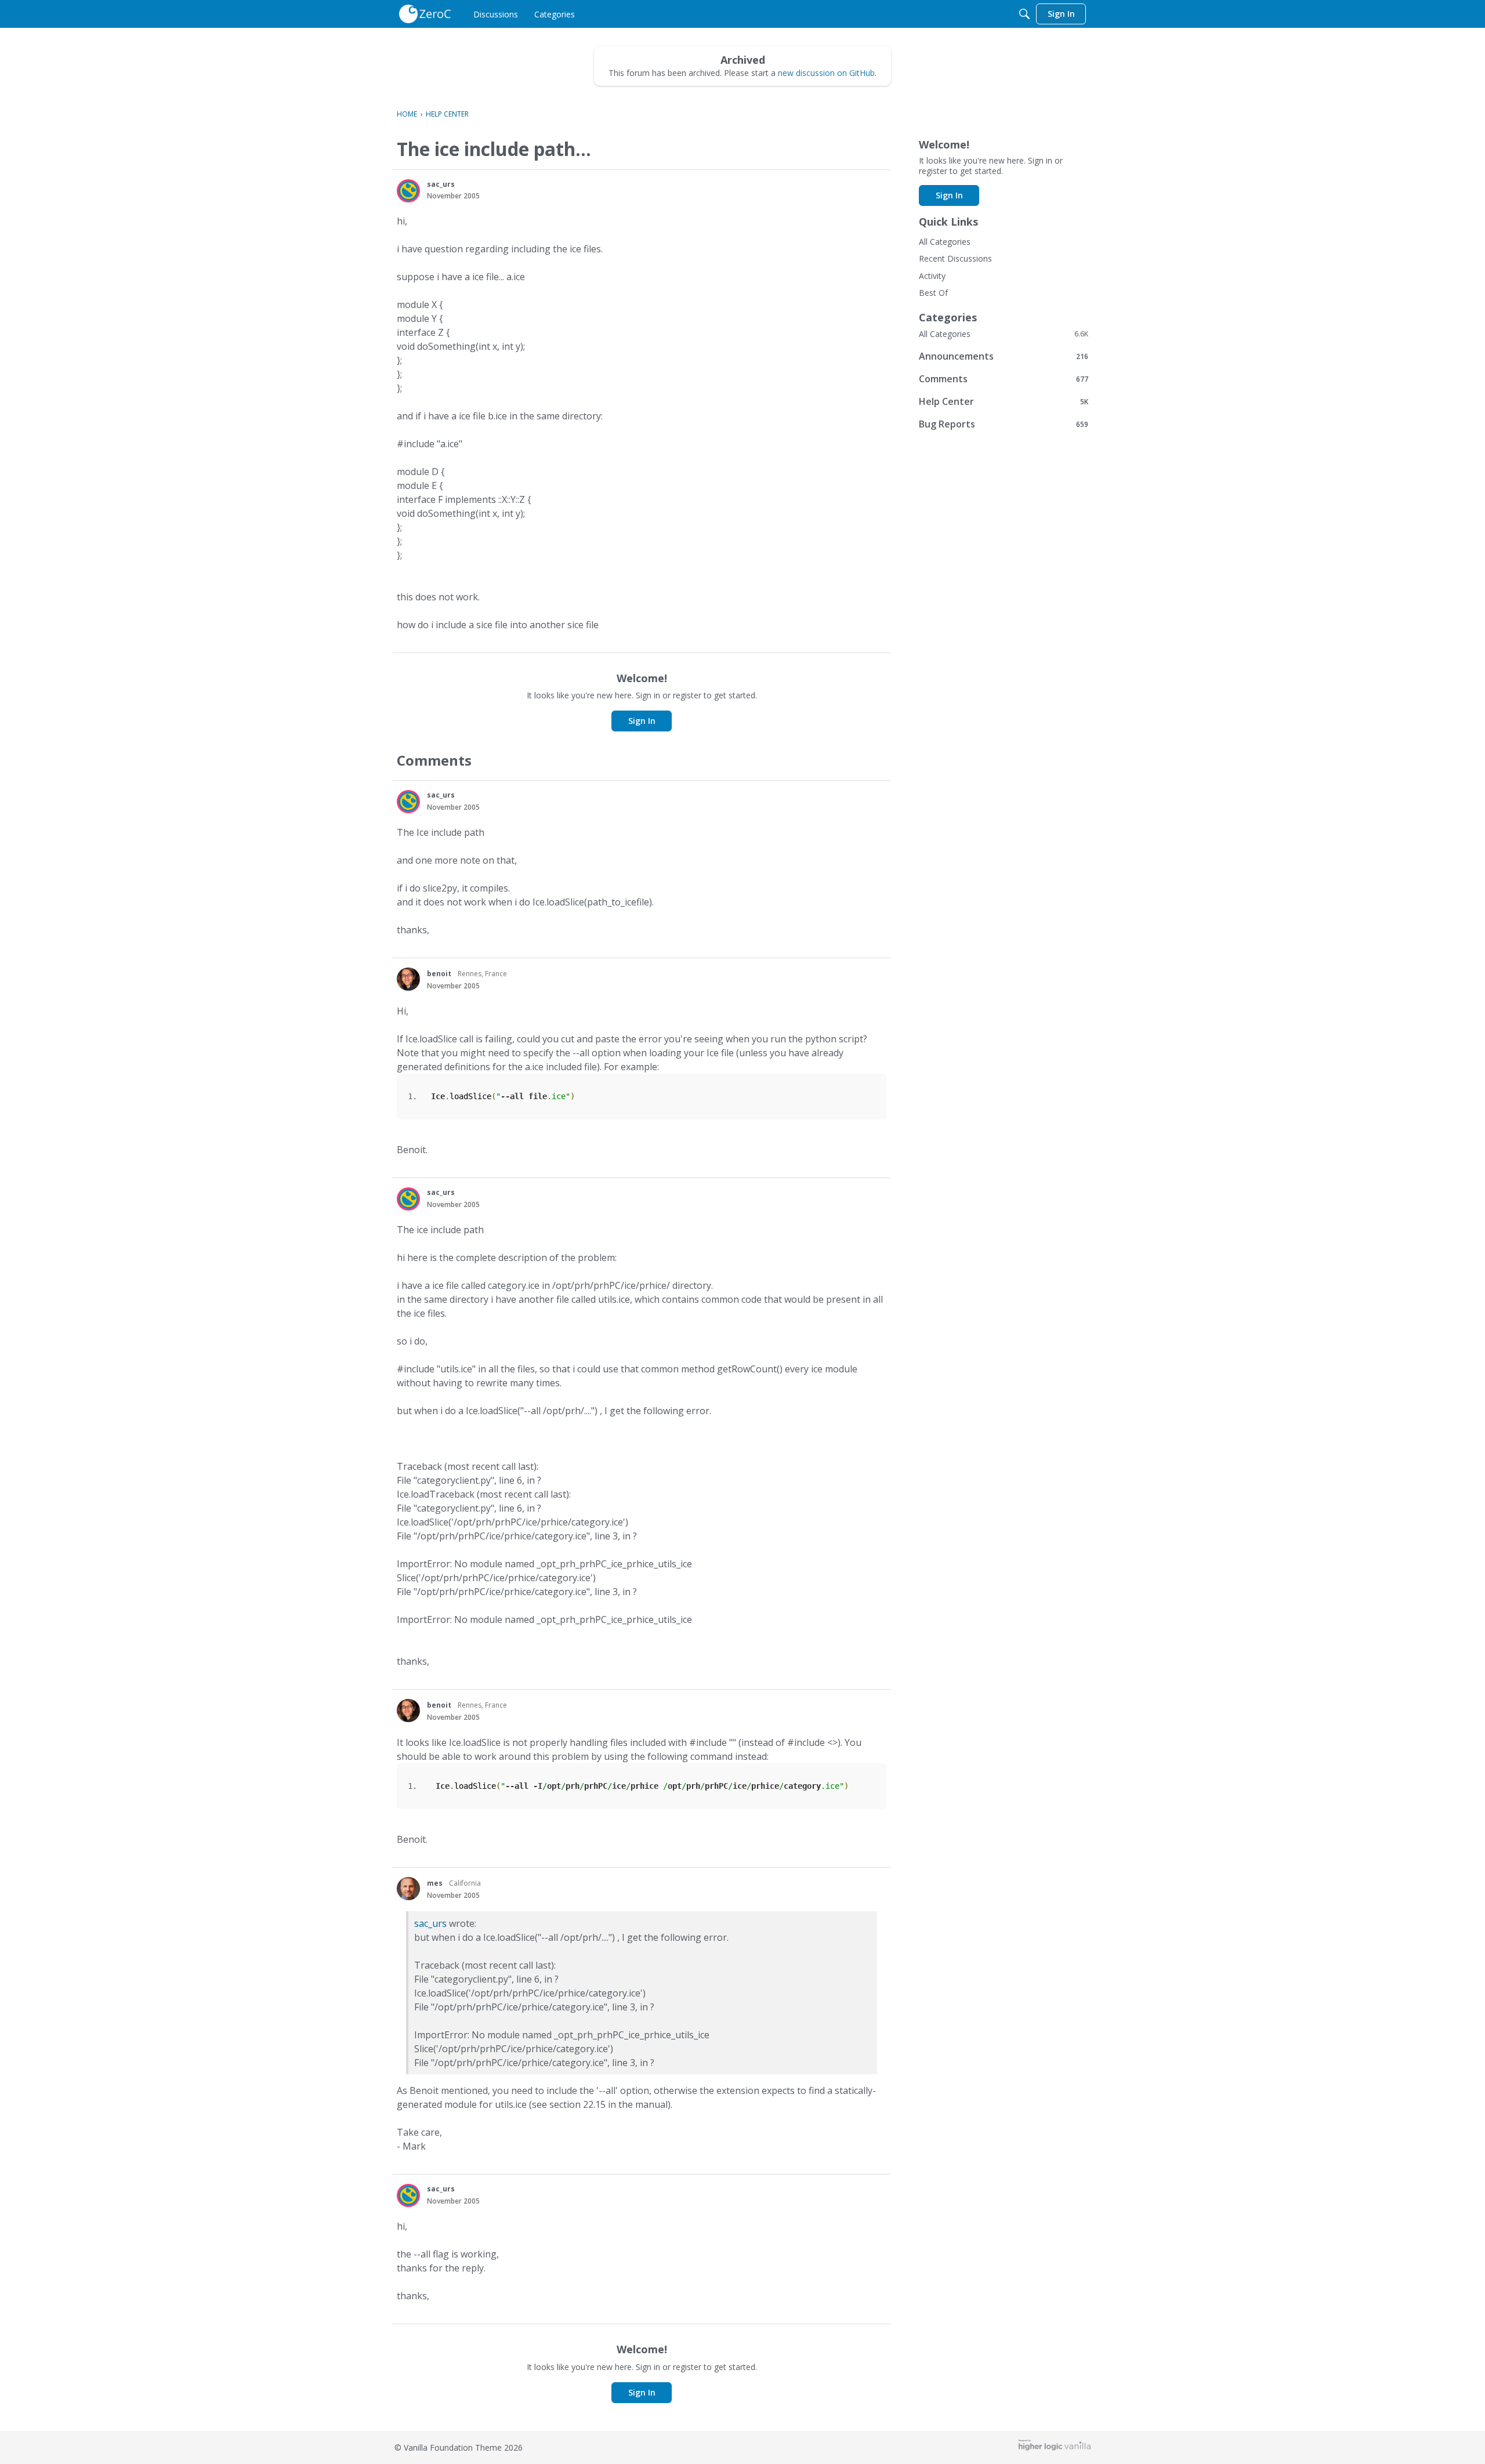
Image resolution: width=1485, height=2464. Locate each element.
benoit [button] (439, 974)
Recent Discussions (955, 258)
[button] (408, 191)
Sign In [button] (642, 721)
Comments (1004, 378)
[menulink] (496, 14)
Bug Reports (1004, 424)
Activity (932, 276)
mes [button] (435, 1883)
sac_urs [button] (441, 184)
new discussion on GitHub (826, 73)
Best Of (933, 293)
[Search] (1024, 14)
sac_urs (430, 1923)
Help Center (1004, 401)
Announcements (1004, 356)
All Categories (945, 242)
